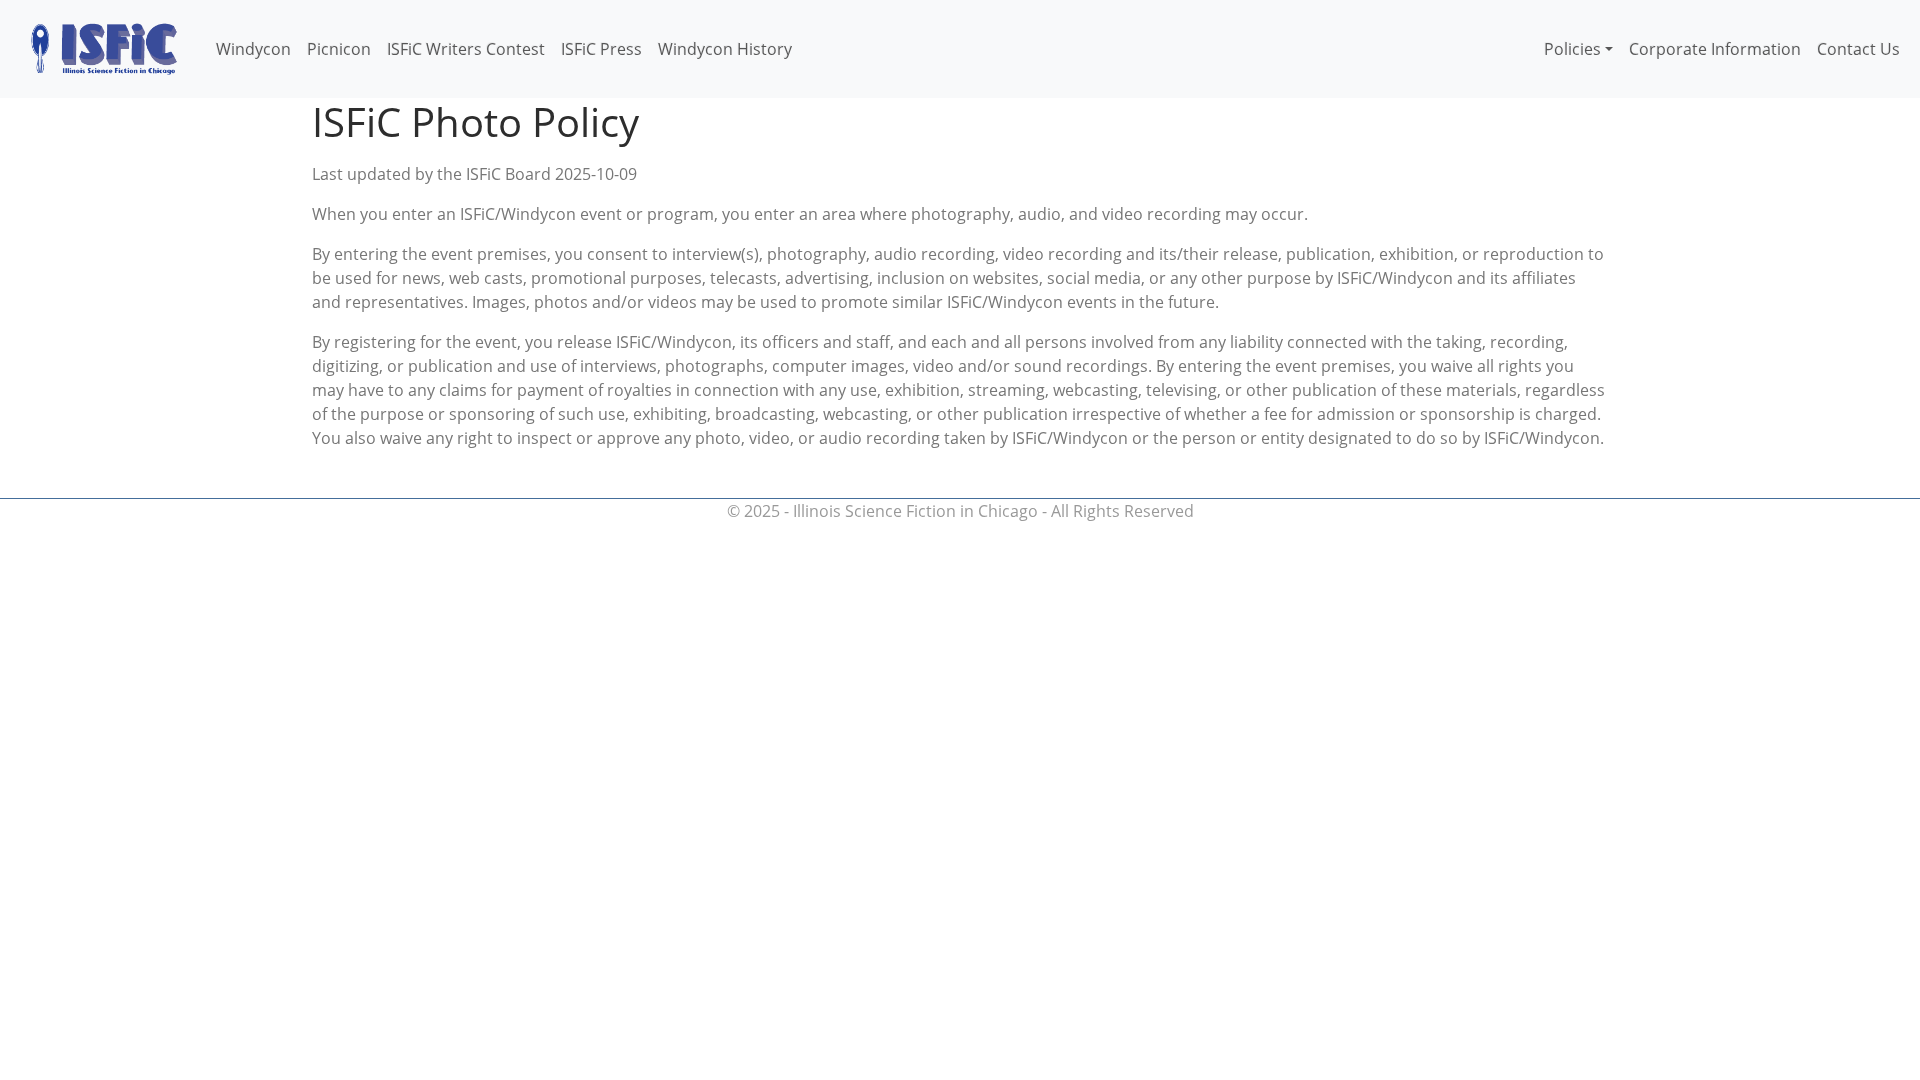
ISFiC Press (601, 49)
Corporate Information (1715, 49)
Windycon (253, 49)
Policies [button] (1572, 49)
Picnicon (339, 49)
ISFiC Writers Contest (466, 49)
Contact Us (1858, 49)
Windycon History (725, 49)
